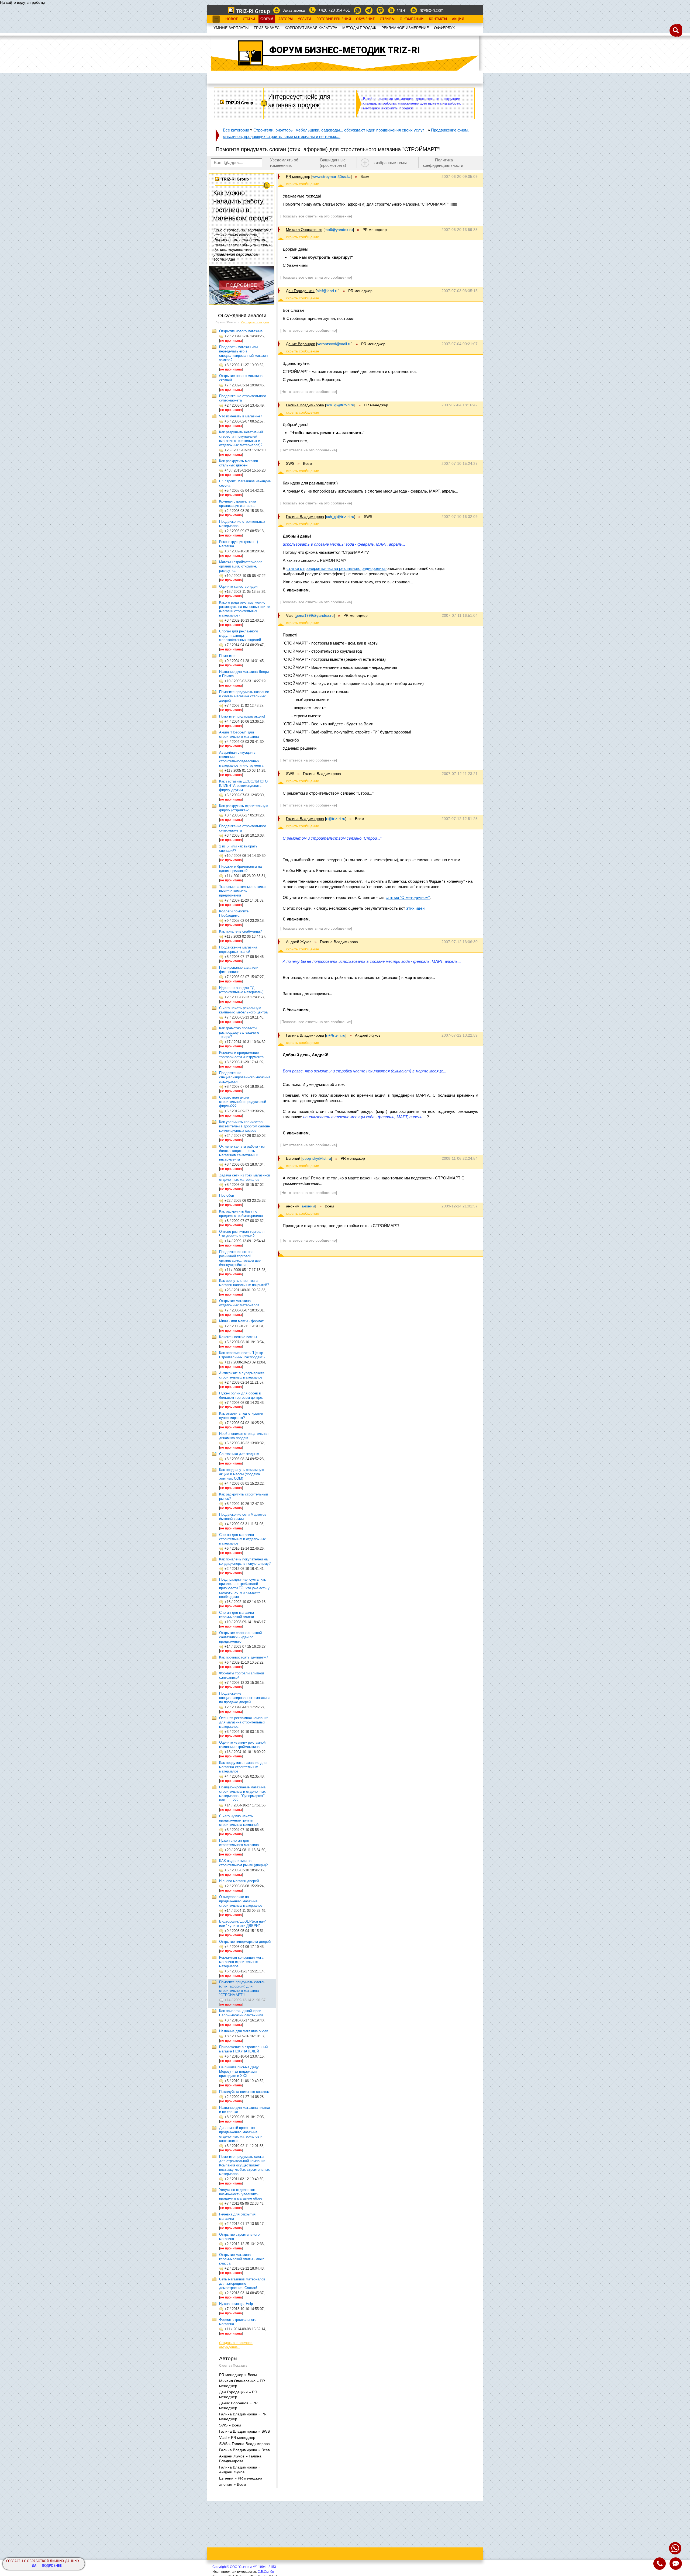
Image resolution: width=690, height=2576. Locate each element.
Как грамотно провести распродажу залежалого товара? (239, 1032)
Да (34, 2566)
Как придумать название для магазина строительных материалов (243, 1767)
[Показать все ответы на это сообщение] (316, 216)
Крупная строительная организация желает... (238, 503)
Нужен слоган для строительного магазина (239, 1843)
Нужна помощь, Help (236, 2304)
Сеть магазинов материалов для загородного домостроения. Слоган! (242, 2284)
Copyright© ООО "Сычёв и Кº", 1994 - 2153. (245, 2567)
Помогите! (227, 656)
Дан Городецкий (300, 291)
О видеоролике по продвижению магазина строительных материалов (241, 1901)
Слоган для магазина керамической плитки (237, 1615)
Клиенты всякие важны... (240, 1337)
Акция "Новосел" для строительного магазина (239, 734)
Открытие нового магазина (241, 331)
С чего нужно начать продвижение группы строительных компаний (239, 1820)
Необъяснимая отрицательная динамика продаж (244, 1436)
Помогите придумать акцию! (242, 716)
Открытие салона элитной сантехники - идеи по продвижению (240, 1637)
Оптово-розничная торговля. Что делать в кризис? (242, 1234)
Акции (458, 19)
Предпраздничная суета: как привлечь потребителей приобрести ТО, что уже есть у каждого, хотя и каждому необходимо (244, 1588)
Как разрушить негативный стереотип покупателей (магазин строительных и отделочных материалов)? (241, 439)
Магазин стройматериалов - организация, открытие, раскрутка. (242, 566)
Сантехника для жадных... (241, 1454)
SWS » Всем (230, 2425)
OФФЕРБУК (444, 28)
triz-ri (402, 10)
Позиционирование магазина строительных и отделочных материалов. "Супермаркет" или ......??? (242, 1794)
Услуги (305, 19)
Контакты (438, 19)
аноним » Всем (233, 2484)
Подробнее (52, 2566)
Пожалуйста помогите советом (244, 2092)
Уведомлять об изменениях (284, 163)
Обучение (365, 19)
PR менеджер (298, 176)
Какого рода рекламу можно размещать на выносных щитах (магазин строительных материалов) (245, 609)
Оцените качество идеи (238, 586)
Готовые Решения (334, 19)
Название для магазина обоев (244, 2031)
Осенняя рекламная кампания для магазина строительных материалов (244, 1722)
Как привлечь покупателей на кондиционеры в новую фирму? (245, 1561)
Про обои (227, 1195)
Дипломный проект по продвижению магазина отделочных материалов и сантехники (241, 2134)
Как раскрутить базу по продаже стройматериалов (241, 1213)
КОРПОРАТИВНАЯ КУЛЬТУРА (311, 28)
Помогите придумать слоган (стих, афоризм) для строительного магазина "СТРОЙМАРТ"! (242, 1988)
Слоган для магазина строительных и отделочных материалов (242, 1539)
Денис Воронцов (301, 344)
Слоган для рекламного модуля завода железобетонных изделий (240, 636)
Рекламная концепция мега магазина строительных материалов (241, 1962)
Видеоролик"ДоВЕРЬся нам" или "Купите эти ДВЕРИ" (243, 1924)
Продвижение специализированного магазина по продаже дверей (245, 1698)
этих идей (415, 908)
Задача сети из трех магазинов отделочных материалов (245, 1177)
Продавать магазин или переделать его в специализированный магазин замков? (243, 353)
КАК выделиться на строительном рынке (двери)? (243, 1863)
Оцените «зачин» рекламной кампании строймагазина (242, 1745)
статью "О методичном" (408, 897)
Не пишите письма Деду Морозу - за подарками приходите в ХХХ (239, 2071)
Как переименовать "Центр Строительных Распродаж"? (242, 1355)
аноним (293, 1206)
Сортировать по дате (255, 322)
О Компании (412, 19)
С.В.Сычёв (266, 2572)
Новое (232, 19)
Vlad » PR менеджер (237, 2437)
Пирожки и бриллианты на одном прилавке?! (240, 869)
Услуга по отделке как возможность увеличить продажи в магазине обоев (241, 2194)
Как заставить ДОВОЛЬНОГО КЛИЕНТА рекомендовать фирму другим (243, 786)
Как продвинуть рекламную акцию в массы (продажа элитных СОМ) (242, 1474)
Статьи (249, 19)
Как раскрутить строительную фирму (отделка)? (244, 808)
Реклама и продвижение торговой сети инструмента (241, 1055)
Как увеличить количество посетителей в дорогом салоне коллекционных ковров (244, 1126)
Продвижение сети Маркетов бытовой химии (243, 1517)
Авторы (286, 19)
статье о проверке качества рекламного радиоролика (337, 568)
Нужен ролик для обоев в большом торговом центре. (241, 1395)
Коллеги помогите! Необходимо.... (234, 913)
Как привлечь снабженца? (240, 931)
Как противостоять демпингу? (244, 1657)
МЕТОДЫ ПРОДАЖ (359, 28)
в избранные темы (390, 163)
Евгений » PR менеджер (241, 2478)
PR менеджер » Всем (238, 2375)
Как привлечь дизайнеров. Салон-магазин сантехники (241, 2013)
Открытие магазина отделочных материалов (239, 1303)
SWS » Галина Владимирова (244, 2444)
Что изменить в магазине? (241, 416)
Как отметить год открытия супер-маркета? (241, 1416)
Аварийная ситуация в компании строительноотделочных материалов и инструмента (241, 759)
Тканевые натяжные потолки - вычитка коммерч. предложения (243, 891)
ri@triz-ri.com (432, 10)
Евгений (293, 1158)
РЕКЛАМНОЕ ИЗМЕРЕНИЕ (405, 28)
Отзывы (387, 19)
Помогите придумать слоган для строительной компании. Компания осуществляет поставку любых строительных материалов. (244, 2165)
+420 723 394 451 (334, 10)
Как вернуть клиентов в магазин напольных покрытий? (244, 1283)
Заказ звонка (294, 10)
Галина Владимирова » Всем (245, 2450)
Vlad (290, 615)
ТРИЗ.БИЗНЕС (267, 28)
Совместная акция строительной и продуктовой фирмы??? (243, 1102)
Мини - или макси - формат (241, 1321)
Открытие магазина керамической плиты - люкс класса (242, 2259)
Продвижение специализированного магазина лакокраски (245, 1077)
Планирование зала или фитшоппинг (239, 970)
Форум (267, 19)
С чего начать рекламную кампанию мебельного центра (243, 1010)
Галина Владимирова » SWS (244, 2431)
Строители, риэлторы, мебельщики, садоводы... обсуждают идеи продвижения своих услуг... (340, 130)
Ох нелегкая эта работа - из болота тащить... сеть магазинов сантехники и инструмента (242, 1153)
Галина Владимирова (305, 405)
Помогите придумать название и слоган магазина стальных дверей (244, 696)
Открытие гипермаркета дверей (245, 1942)
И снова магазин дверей (239, 1881)
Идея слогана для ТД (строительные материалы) (241, 990)
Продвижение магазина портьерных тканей (238, 949)
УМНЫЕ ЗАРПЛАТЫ (231, 28)
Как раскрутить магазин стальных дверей (239, 463)
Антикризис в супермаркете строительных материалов (242, 1375)
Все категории (236, 130)
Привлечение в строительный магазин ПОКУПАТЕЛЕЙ (243, 2049)
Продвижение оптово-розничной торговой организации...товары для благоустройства (240, 1258)
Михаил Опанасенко (304, 230)
